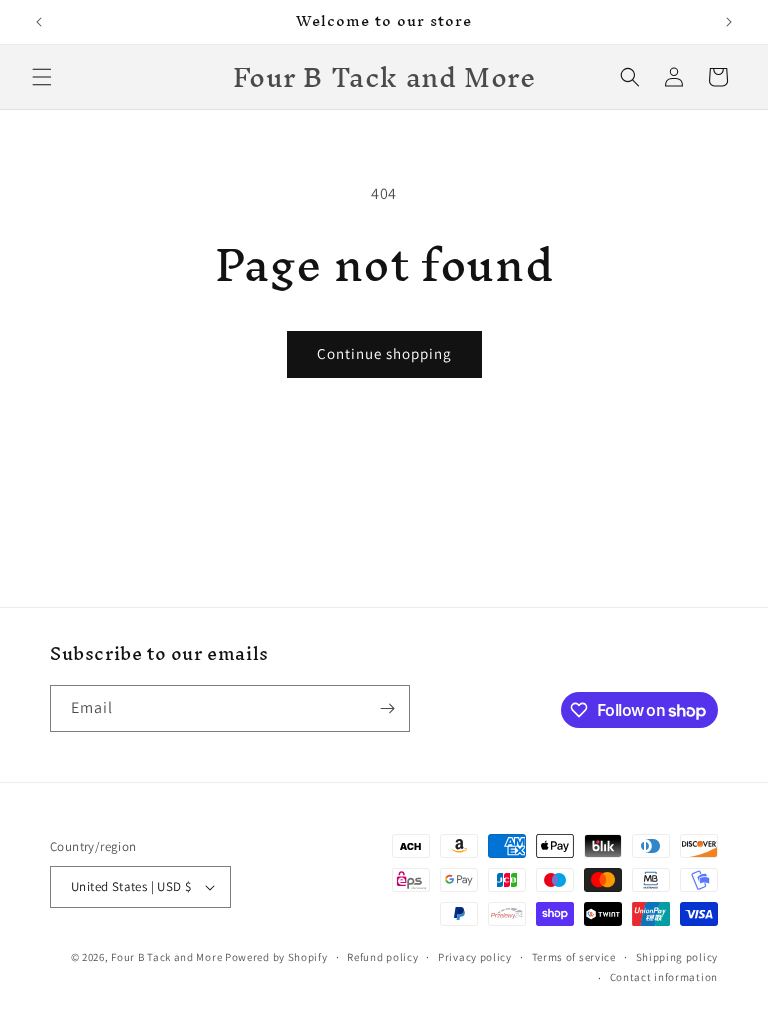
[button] (42, 77)
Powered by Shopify (276, 957)
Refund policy (382, 957)
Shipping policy (677, 957)
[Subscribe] (387, 708)
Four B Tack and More (166, 957)
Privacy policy (475, 957)
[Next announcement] (729, 22)
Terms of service (574, 957)
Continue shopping (384, 353)
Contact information (664, 977)
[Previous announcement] (39, 22)
